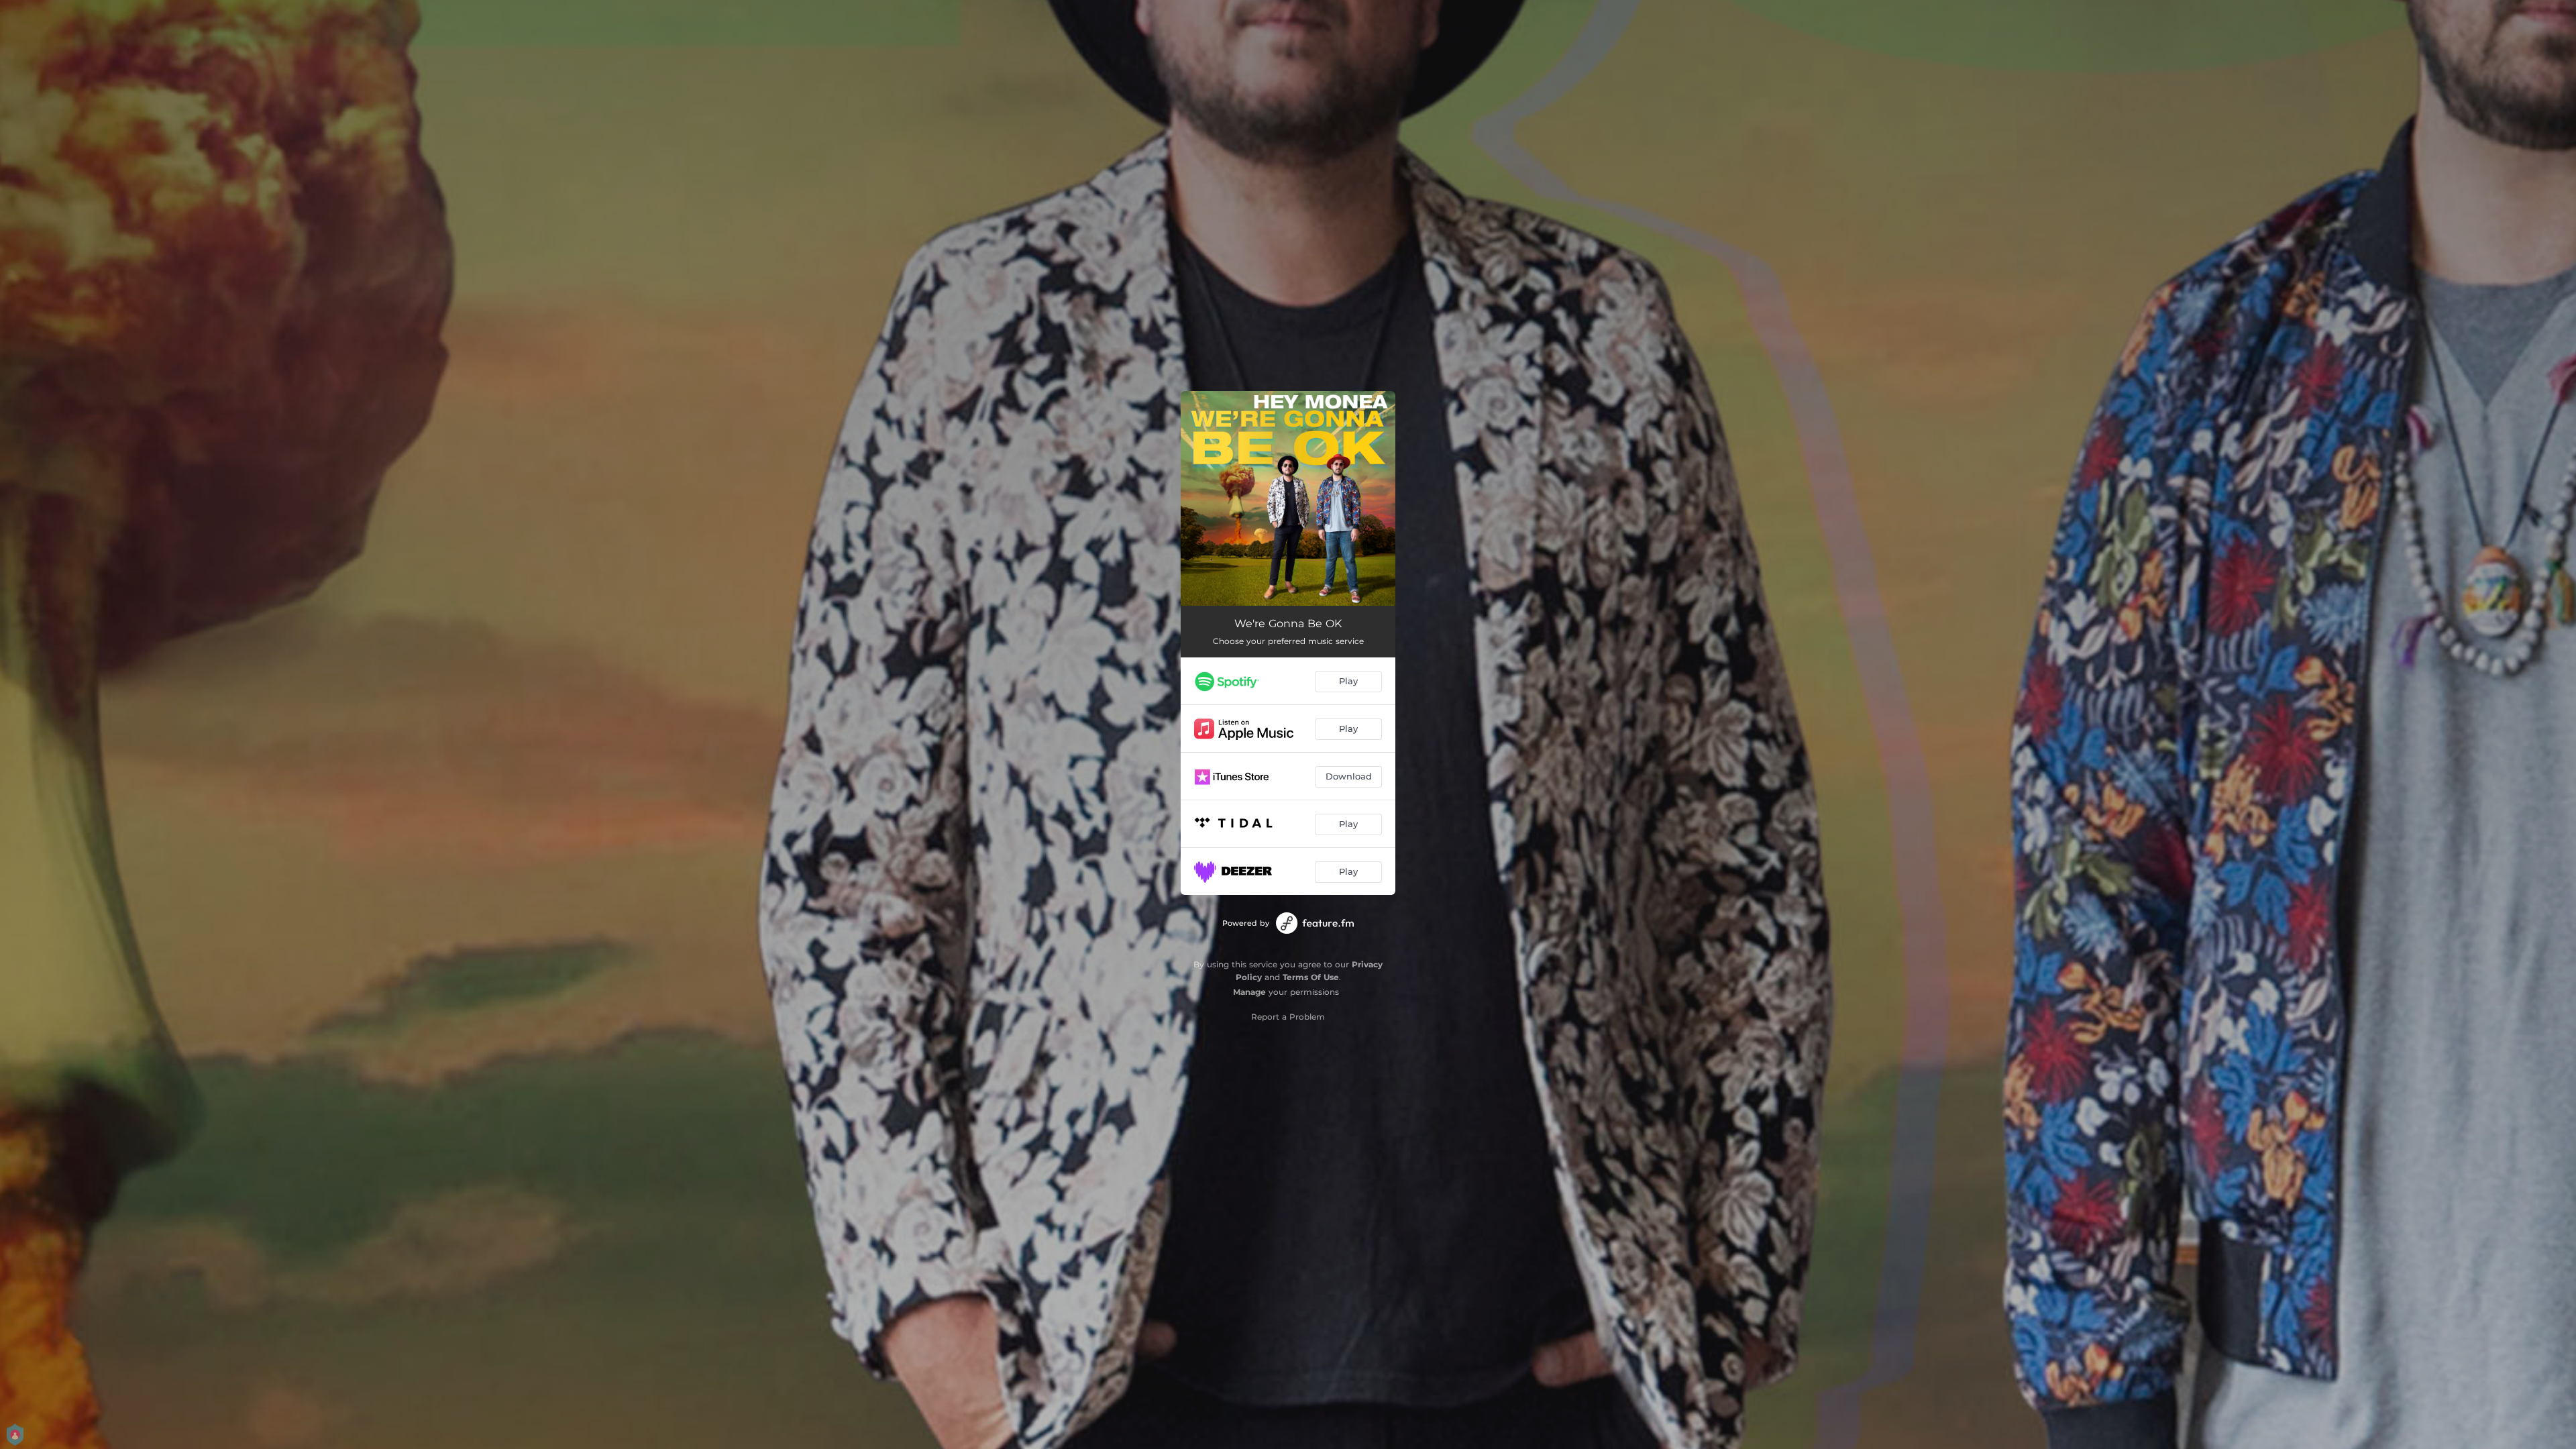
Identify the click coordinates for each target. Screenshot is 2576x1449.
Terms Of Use (1311, 977)
